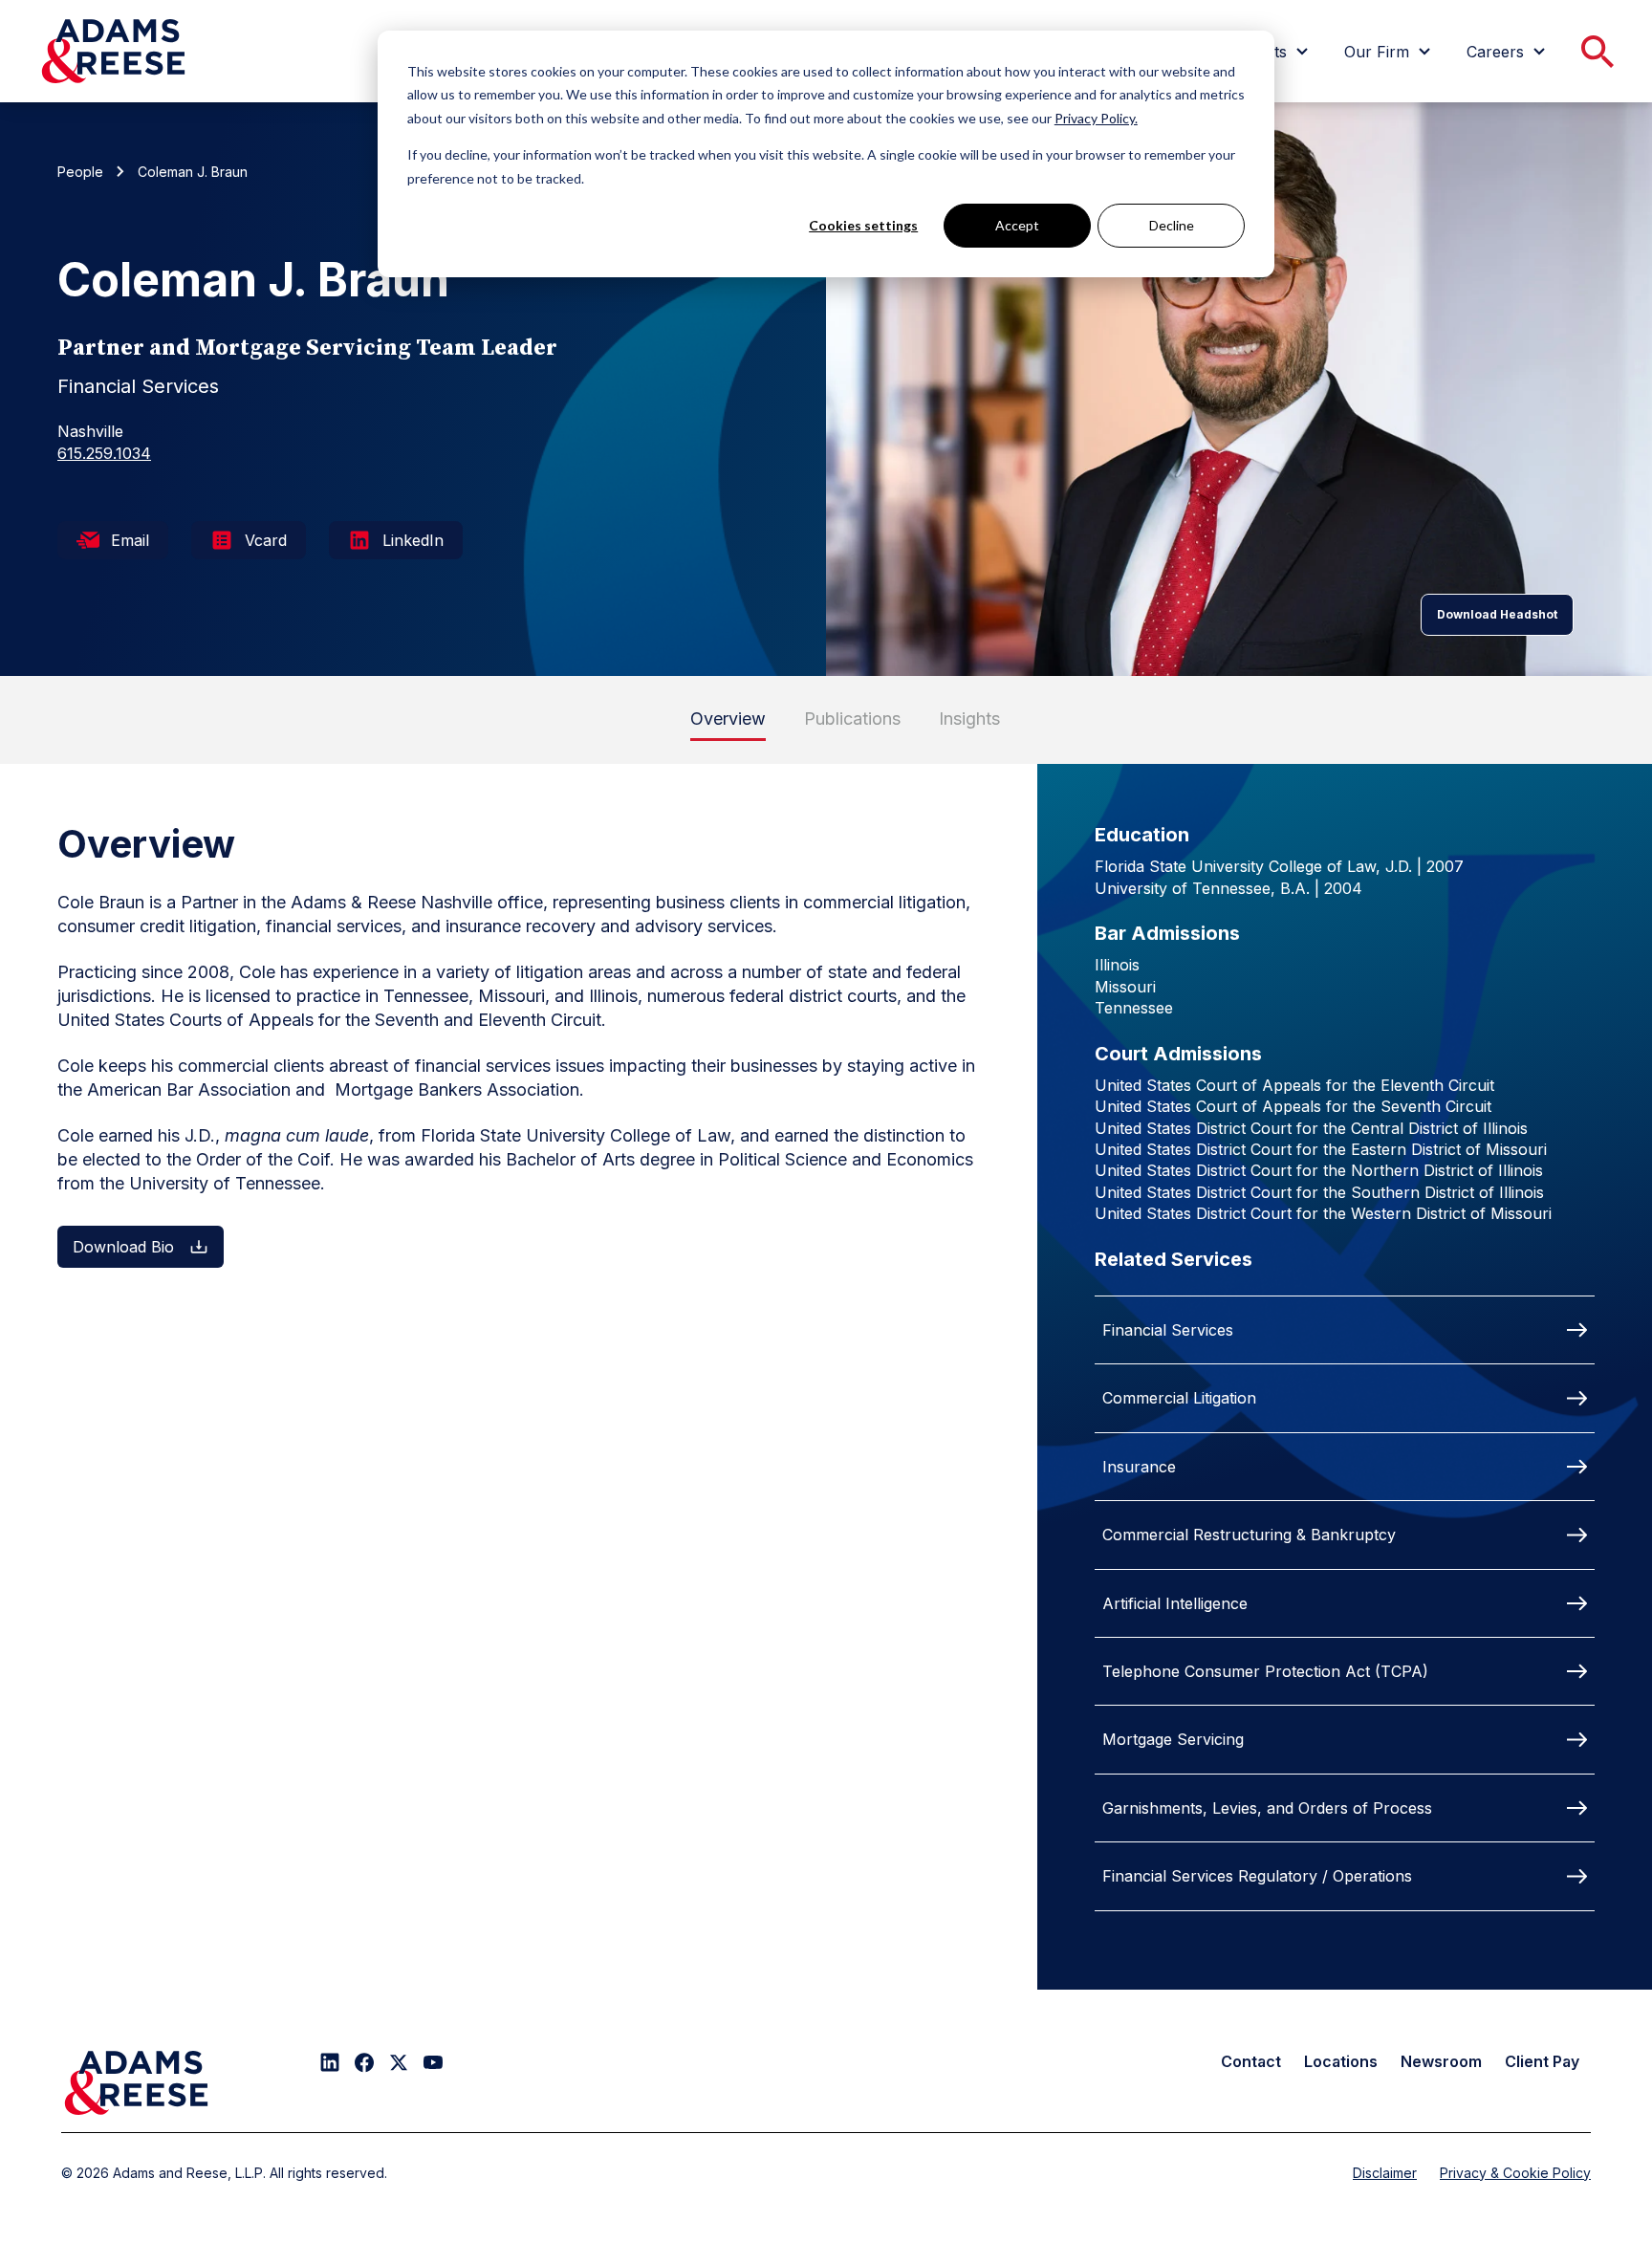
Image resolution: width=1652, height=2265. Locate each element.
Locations (1341, 2061)
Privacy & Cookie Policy (1515, 2173)
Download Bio (123, 1247)
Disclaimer (1385, 2173)
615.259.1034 (104, 453)
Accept (1017, 225)
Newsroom (1441, 2061)
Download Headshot (1497, 614)
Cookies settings (863, 225)
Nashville (90, 431)
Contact (1251, 2061)
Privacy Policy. (1096, 118)
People (80, 172)
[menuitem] (1390, 52)
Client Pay (1542, 2061)
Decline (1172, 225)
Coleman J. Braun (193, 172)
